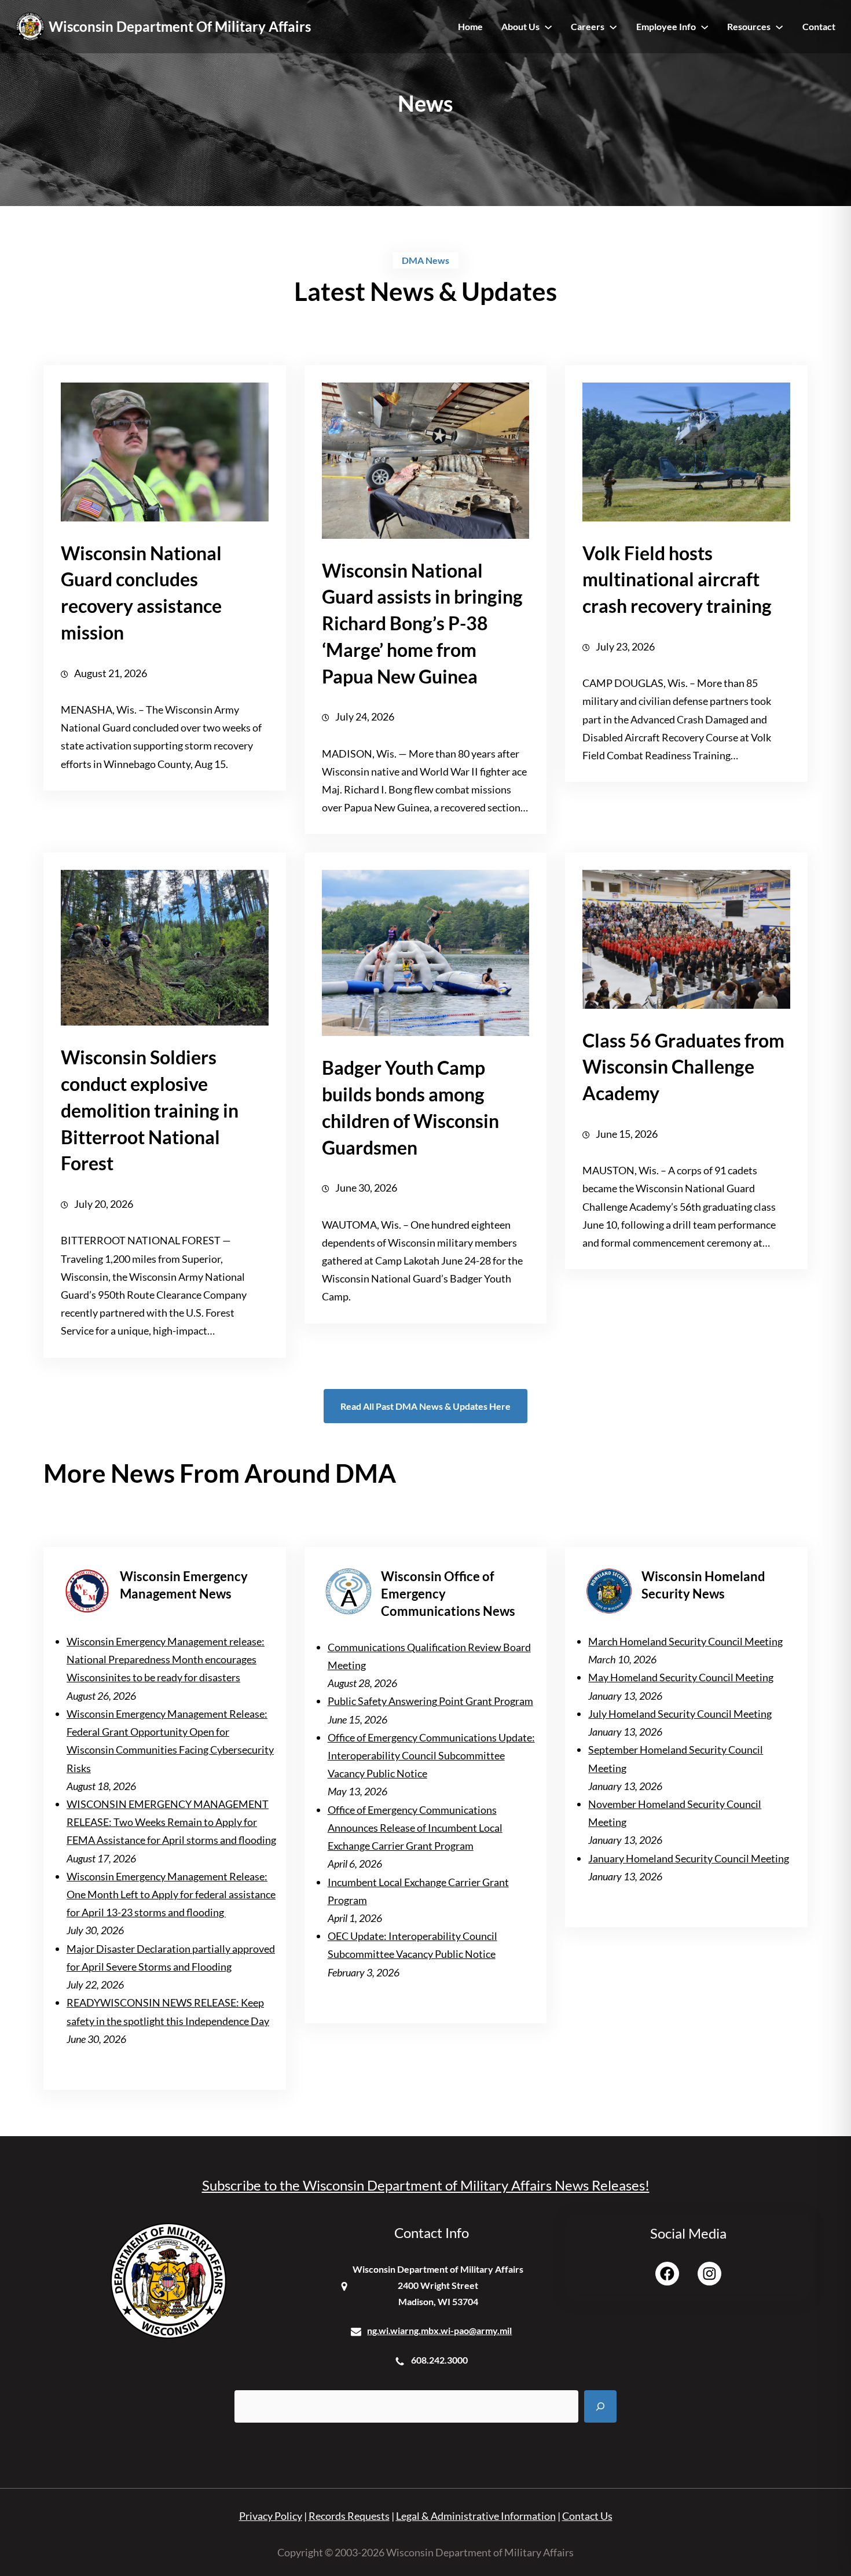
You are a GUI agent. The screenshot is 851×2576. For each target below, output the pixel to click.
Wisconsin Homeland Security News (703, 1585)
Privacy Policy (271, 2516)
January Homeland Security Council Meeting (689, 1858)
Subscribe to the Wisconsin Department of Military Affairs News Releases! (426, 2185)
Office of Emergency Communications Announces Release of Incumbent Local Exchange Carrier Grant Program (415, 1828)
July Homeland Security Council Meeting (680, 1714)
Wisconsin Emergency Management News (184, 1585)
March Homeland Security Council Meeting (685, 1641)
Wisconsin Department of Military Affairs (180, 26)
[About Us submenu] (548, 27)
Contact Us (587, 2516)
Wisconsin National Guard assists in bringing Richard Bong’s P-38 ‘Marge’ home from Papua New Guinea (422, 623)
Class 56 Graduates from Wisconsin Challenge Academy (683, 1067)
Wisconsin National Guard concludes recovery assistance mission (141, 593)
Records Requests (349, 2516)
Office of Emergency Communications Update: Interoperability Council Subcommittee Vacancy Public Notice (431, 1755)
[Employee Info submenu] (705, 27)
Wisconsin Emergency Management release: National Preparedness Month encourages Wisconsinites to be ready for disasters (166, 1659)
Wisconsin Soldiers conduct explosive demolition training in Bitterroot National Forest (150, 1110)
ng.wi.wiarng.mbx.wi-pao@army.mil (439, 2330)
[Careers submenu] (613, 27)
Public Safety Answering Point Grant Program (430, 1701)
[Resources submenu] (779, 27)
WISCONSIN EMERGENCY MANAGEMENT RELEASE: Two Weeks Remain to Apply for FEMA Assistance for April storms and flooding (171, 1822)
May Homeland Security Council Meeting (681, 1677)
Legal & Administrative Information (476, 2516)
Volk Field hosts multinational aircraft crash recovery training (677, 580)
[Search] (600, 2406)
